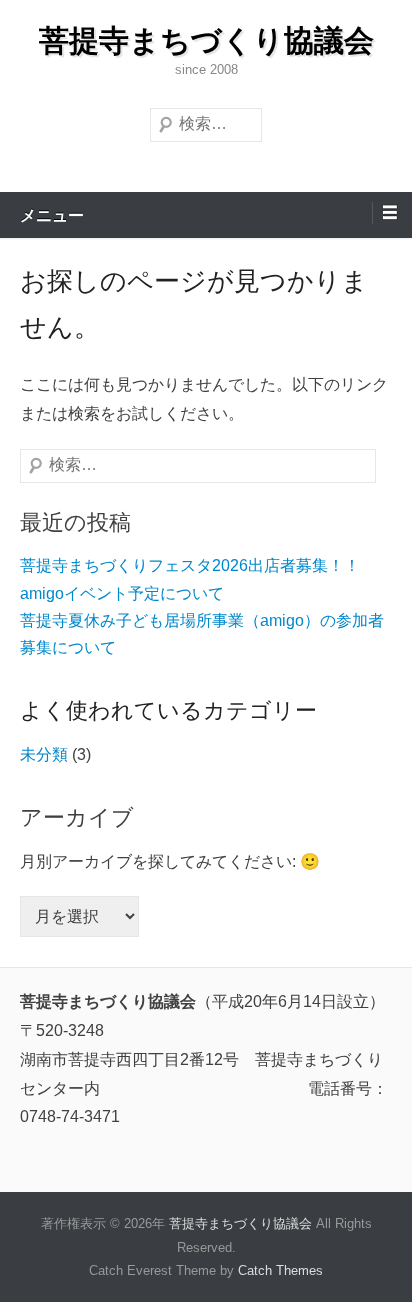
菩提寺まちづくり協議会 (206, 40)
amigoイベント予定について (122, 593)
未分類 (44, 754)
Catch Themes (280, 1270)
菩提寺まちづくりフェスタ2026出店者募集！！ (190, 565)
